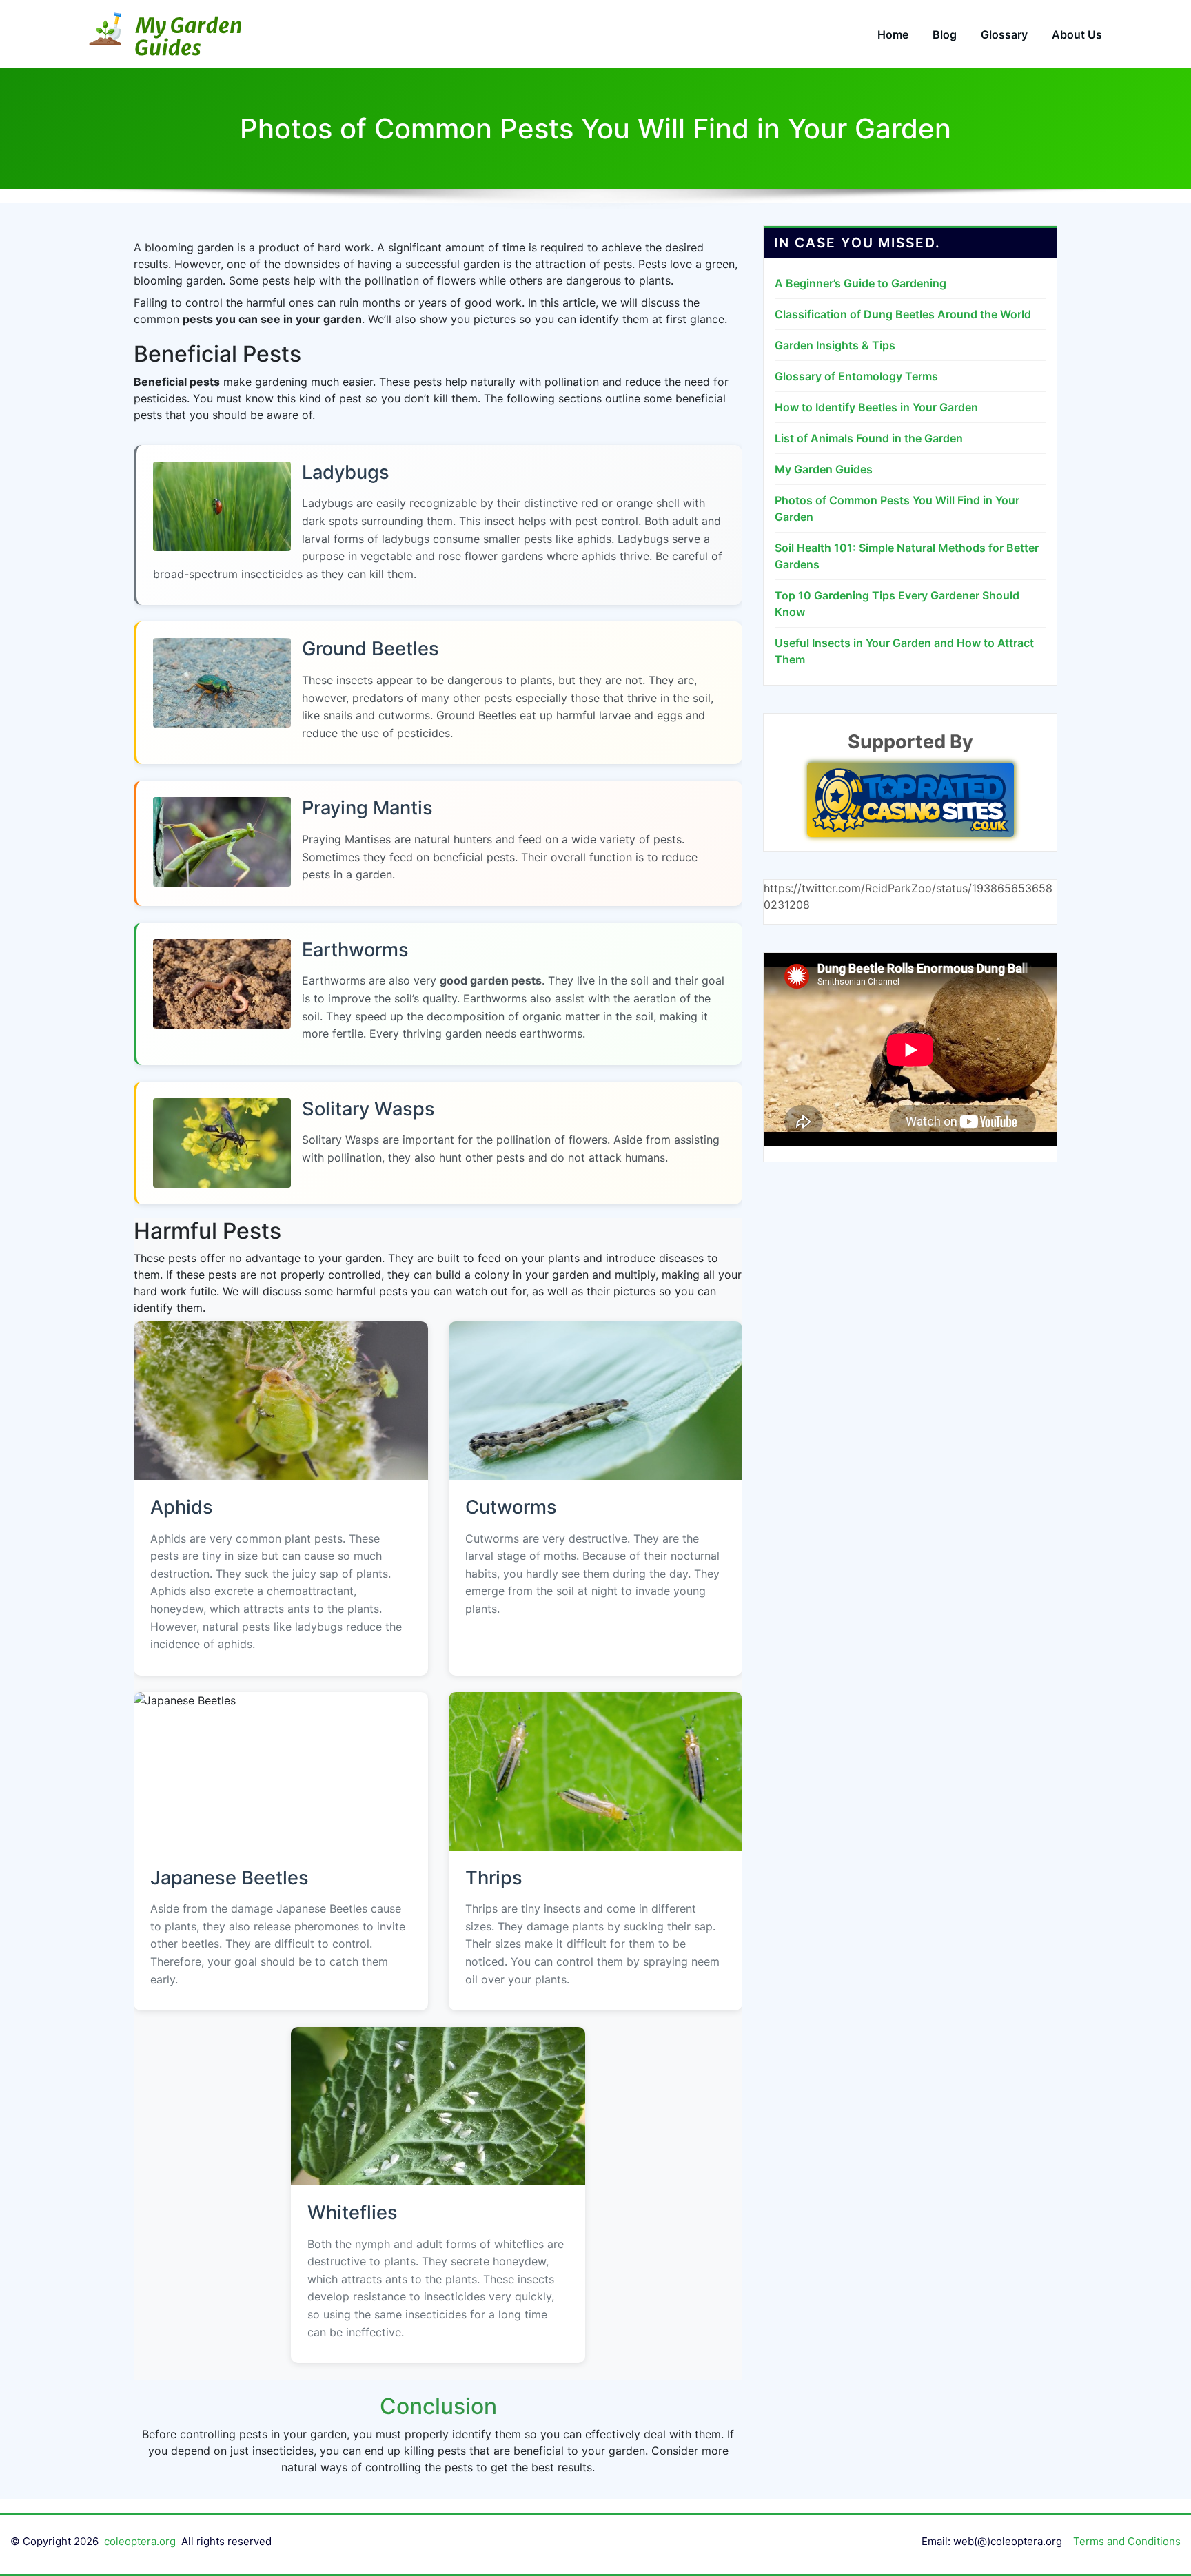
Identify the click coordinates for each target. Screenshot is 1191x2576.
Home (893, 34)
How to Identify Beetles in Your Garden (876, 407)
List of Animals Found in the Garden (869, 438)
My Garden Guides (824, 469)
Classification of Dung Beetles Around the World (903, 314)
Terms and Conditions (1127, 2541)
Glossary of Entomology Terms (856, 376)
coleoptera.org (140, 2541)
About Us (1077, 34)
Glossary (1004, 34)
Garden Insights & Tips (835, 345)
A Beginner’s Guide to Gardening (861, 283)
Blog (945, 34)
